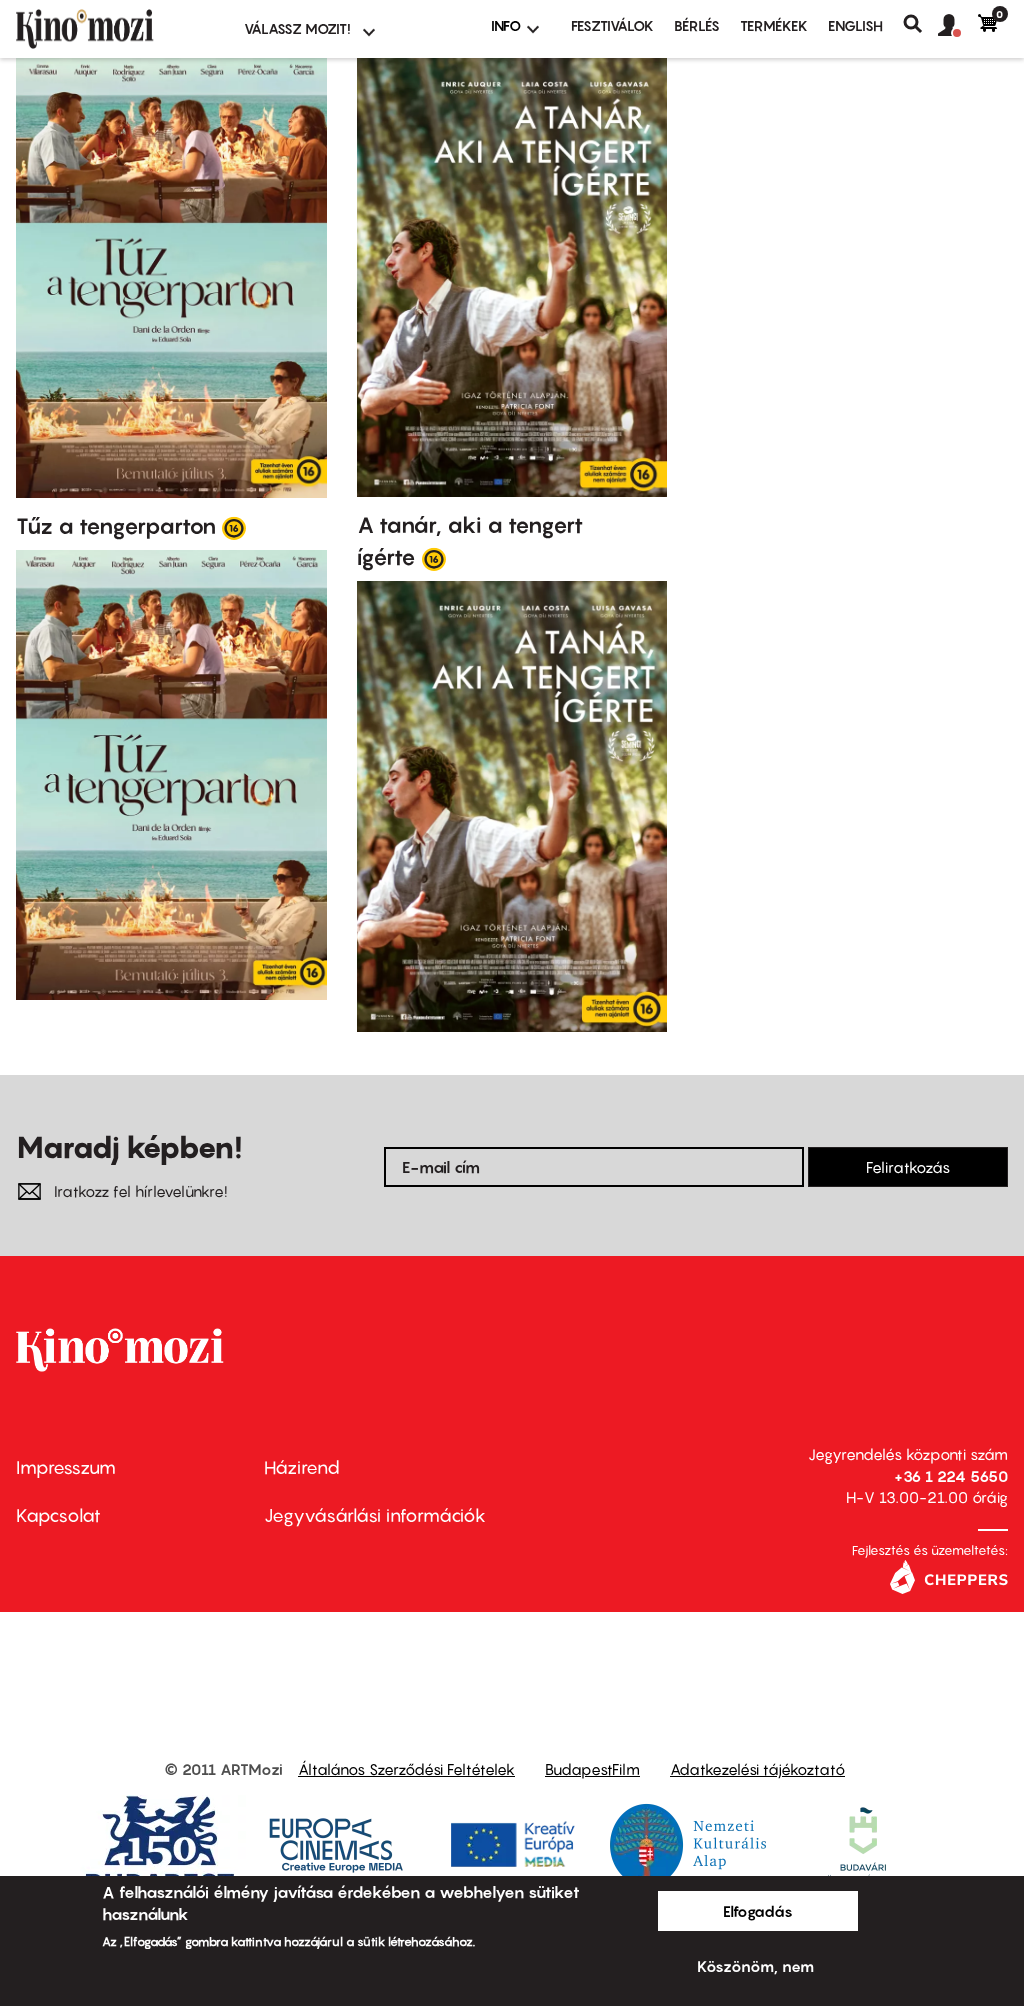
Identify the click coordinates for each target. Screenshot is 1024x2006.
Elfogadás (758, 1911)
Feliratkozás (908, 1167)
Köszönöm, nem (755, 1966)
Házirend (302, 1467)
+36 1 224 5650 (951, 1476)
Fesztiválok (612, 25)
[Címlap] (118, 29)
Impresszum (66, 1467)
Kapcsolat (58, 1515)
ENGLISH (855, 25)
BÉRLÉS (697, 25)
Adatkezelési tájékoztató (757, 1769)
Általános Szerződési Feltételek (406, 1769)
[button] (958, 26)
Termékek (774, 25)
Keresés (920, 24)
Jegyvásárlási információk (375, 1515)
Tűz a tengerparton (116, 526)
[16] (234, 527)
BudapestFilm (592, 1769)
